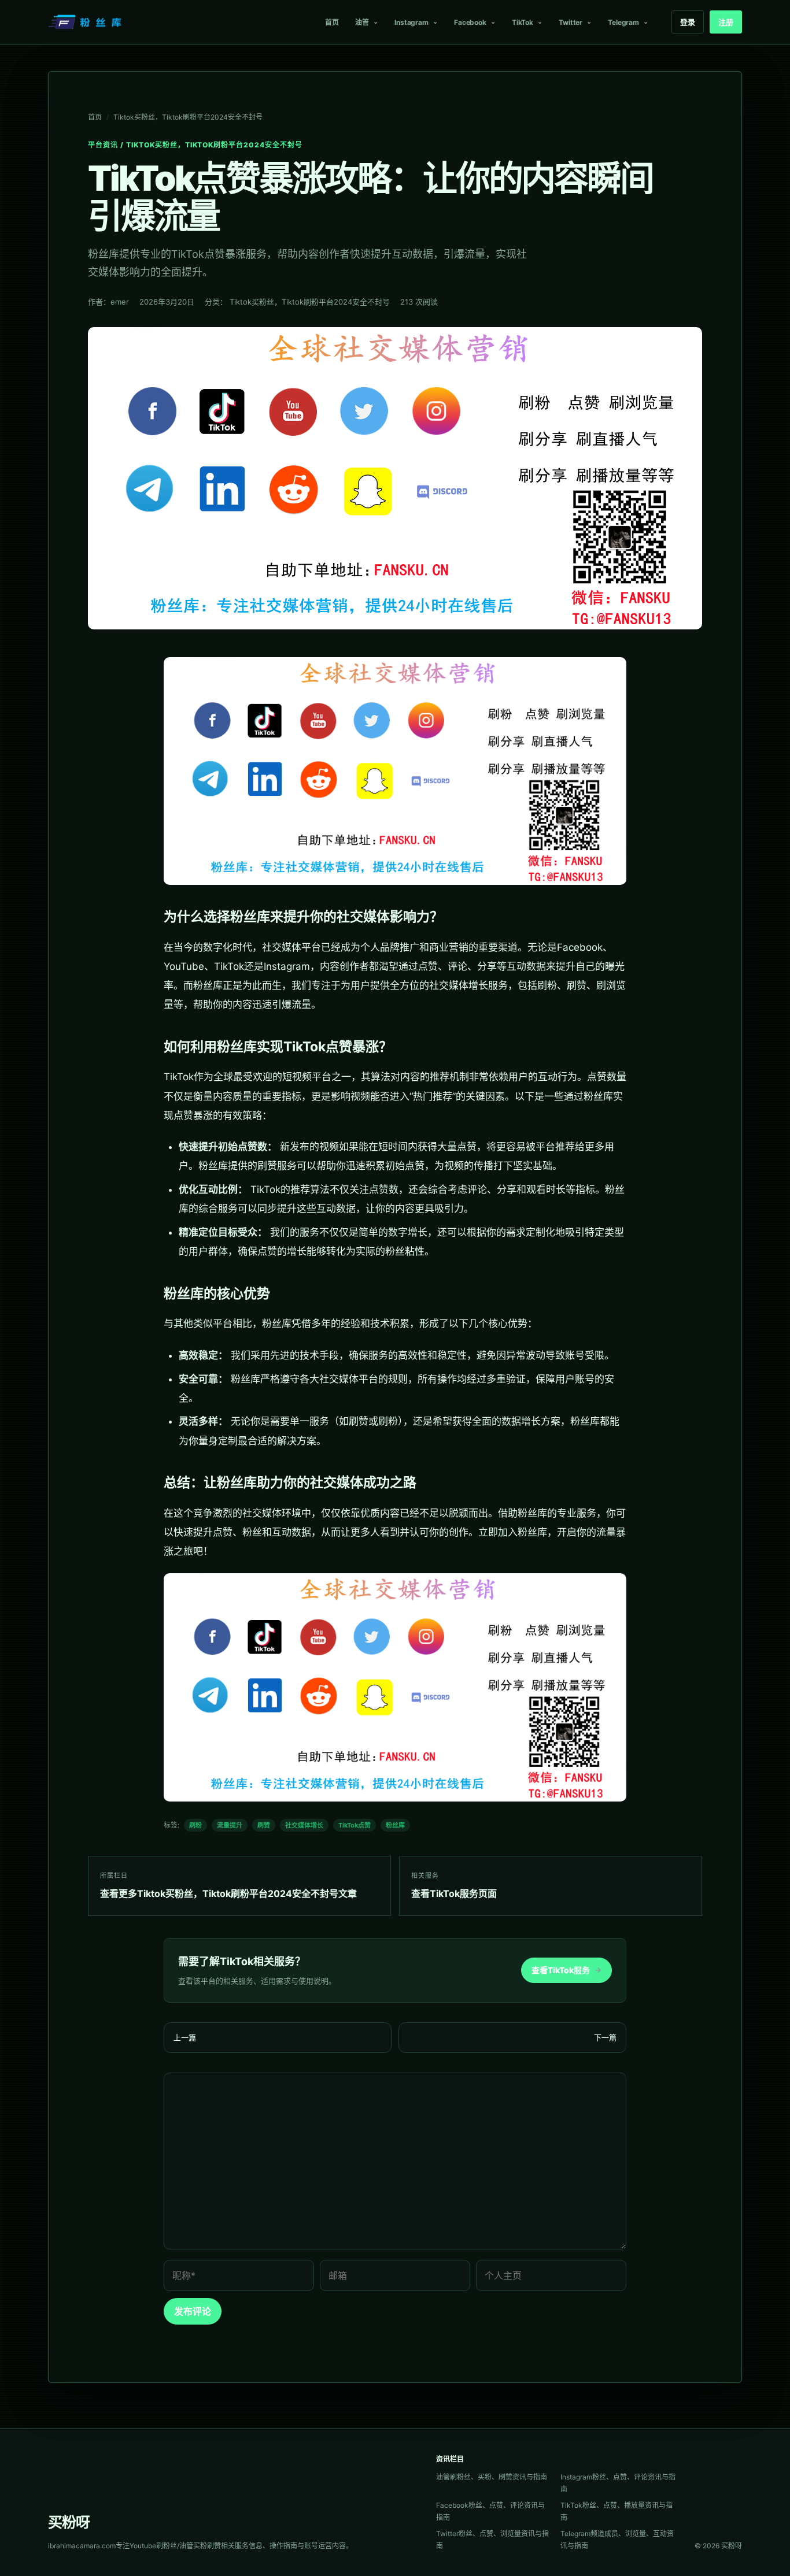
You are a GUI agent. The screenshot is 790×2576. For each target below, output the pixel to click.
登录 (688, 22)
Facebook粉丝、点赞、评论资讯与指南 (490, 2511)
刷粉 (195, 1825)
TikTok (523, 22)
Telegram (623, 22)
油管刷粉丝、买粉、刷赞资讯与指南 (492, 2477)
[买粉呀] (86, 22)
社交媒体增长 (304, 1825)
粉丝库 (395, 1825)
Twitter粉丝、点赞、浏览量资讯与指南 (492, 2540)
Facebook (470, 22)
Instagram (411, 22)
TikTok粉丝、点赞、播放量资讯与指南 (617, 2511)
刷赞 (264, 1825)
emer (120, 302)
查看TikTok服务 (566, 1970)
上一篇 (185, 2037)
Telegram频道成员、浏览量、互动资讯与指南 (617, 2540)
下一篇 (605, 2037)
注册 (726, 22)
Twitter (571, 22)
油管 (362, 22)
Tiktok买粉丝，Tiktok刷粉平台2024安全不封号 (188, 117)
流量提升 (230, 1825)
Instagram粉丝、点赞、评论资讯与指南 (618, 2483)
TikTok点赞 (355, 1825)
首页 (332, 22)
